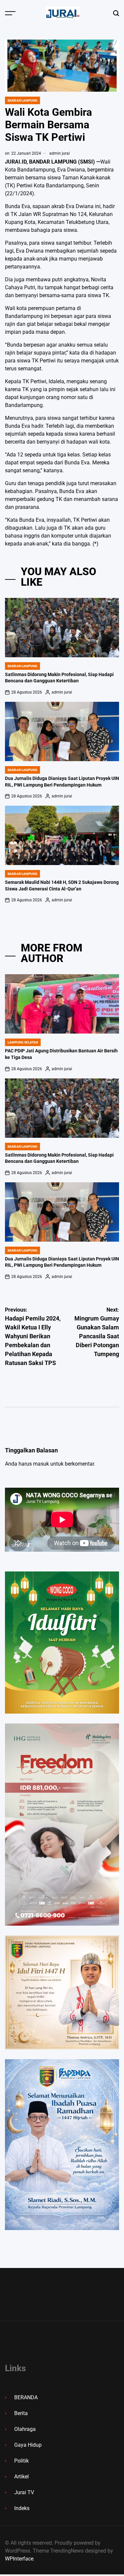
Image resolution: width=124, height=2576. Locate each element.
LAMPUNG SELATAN (23, 1042)
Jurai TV (24, 2492)
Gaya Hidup (28, 2445)
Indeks (22, 2508)
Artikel (21, 2477)
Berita (21, 2413)
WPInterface (19, 2559)
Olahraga (25, 2429)
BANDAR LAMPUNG (22, 100)
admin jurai (60, 153)
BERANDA (26, 2397)
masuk (41, 1464)
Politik (21, 2461)
